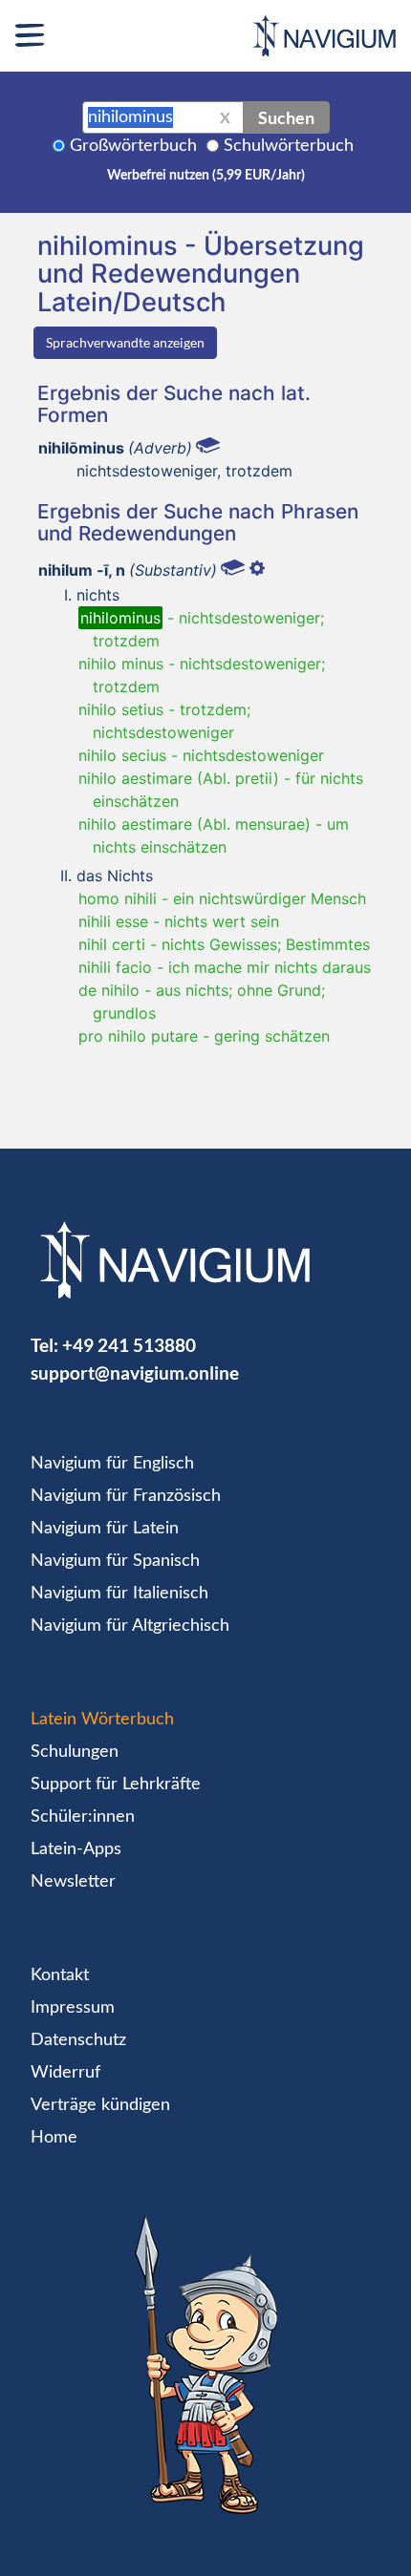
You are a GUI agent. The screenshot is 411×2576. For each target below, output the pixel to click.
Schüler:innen (83, 1817)
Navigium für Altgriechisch (130, 1626)
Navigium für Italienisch (119, 1594)
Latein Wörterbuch (102, 1720)
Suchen (286, 117)
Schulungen (75, 1752)
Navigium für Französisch (126, 1496)
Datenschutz (78, 2040)
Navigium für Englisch (112, 1464)
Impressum (73, 2008)
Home (54, 2138)
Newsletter (73, 1882)
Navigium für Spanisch (115, 1561)
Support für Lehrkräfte (116, 1784)
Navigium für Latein (105, 1529)
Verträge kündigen (100, 2105)
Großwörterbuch (133, 146)
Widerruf (65, 2073)
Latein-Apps (76, 1849)
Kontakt (60, 1975)
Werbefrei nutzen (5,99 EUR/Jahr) (206, 176)
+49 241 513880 (129, 1345)
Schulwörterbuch (289, 146)
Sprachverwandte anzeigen (125, 342)
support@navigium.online (135, 1372)
